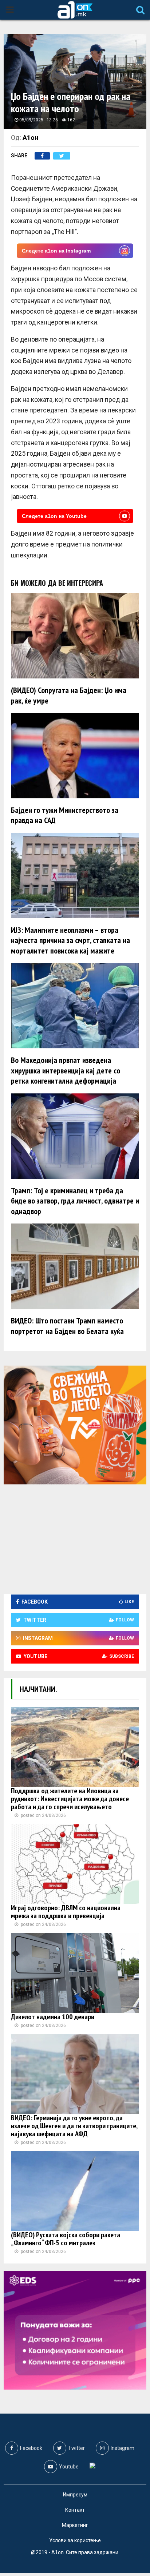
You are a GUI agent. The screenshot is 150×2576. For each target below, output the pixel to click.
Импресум (75, 2495)
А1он (30, 138)
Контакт (75, 2510)
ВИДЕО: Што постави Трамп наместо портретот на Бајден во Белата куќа (67, 1326)
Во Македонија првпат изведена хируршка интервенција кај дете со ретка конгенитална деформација (66, 1070)
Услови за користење (75, 2540)
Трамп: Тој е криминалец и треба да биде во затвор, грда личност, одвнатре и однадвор (75, 1201)
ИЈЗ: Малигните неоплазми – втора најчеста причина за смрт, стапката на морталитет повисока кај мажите (70, 940)
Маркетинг (75, 2525)
